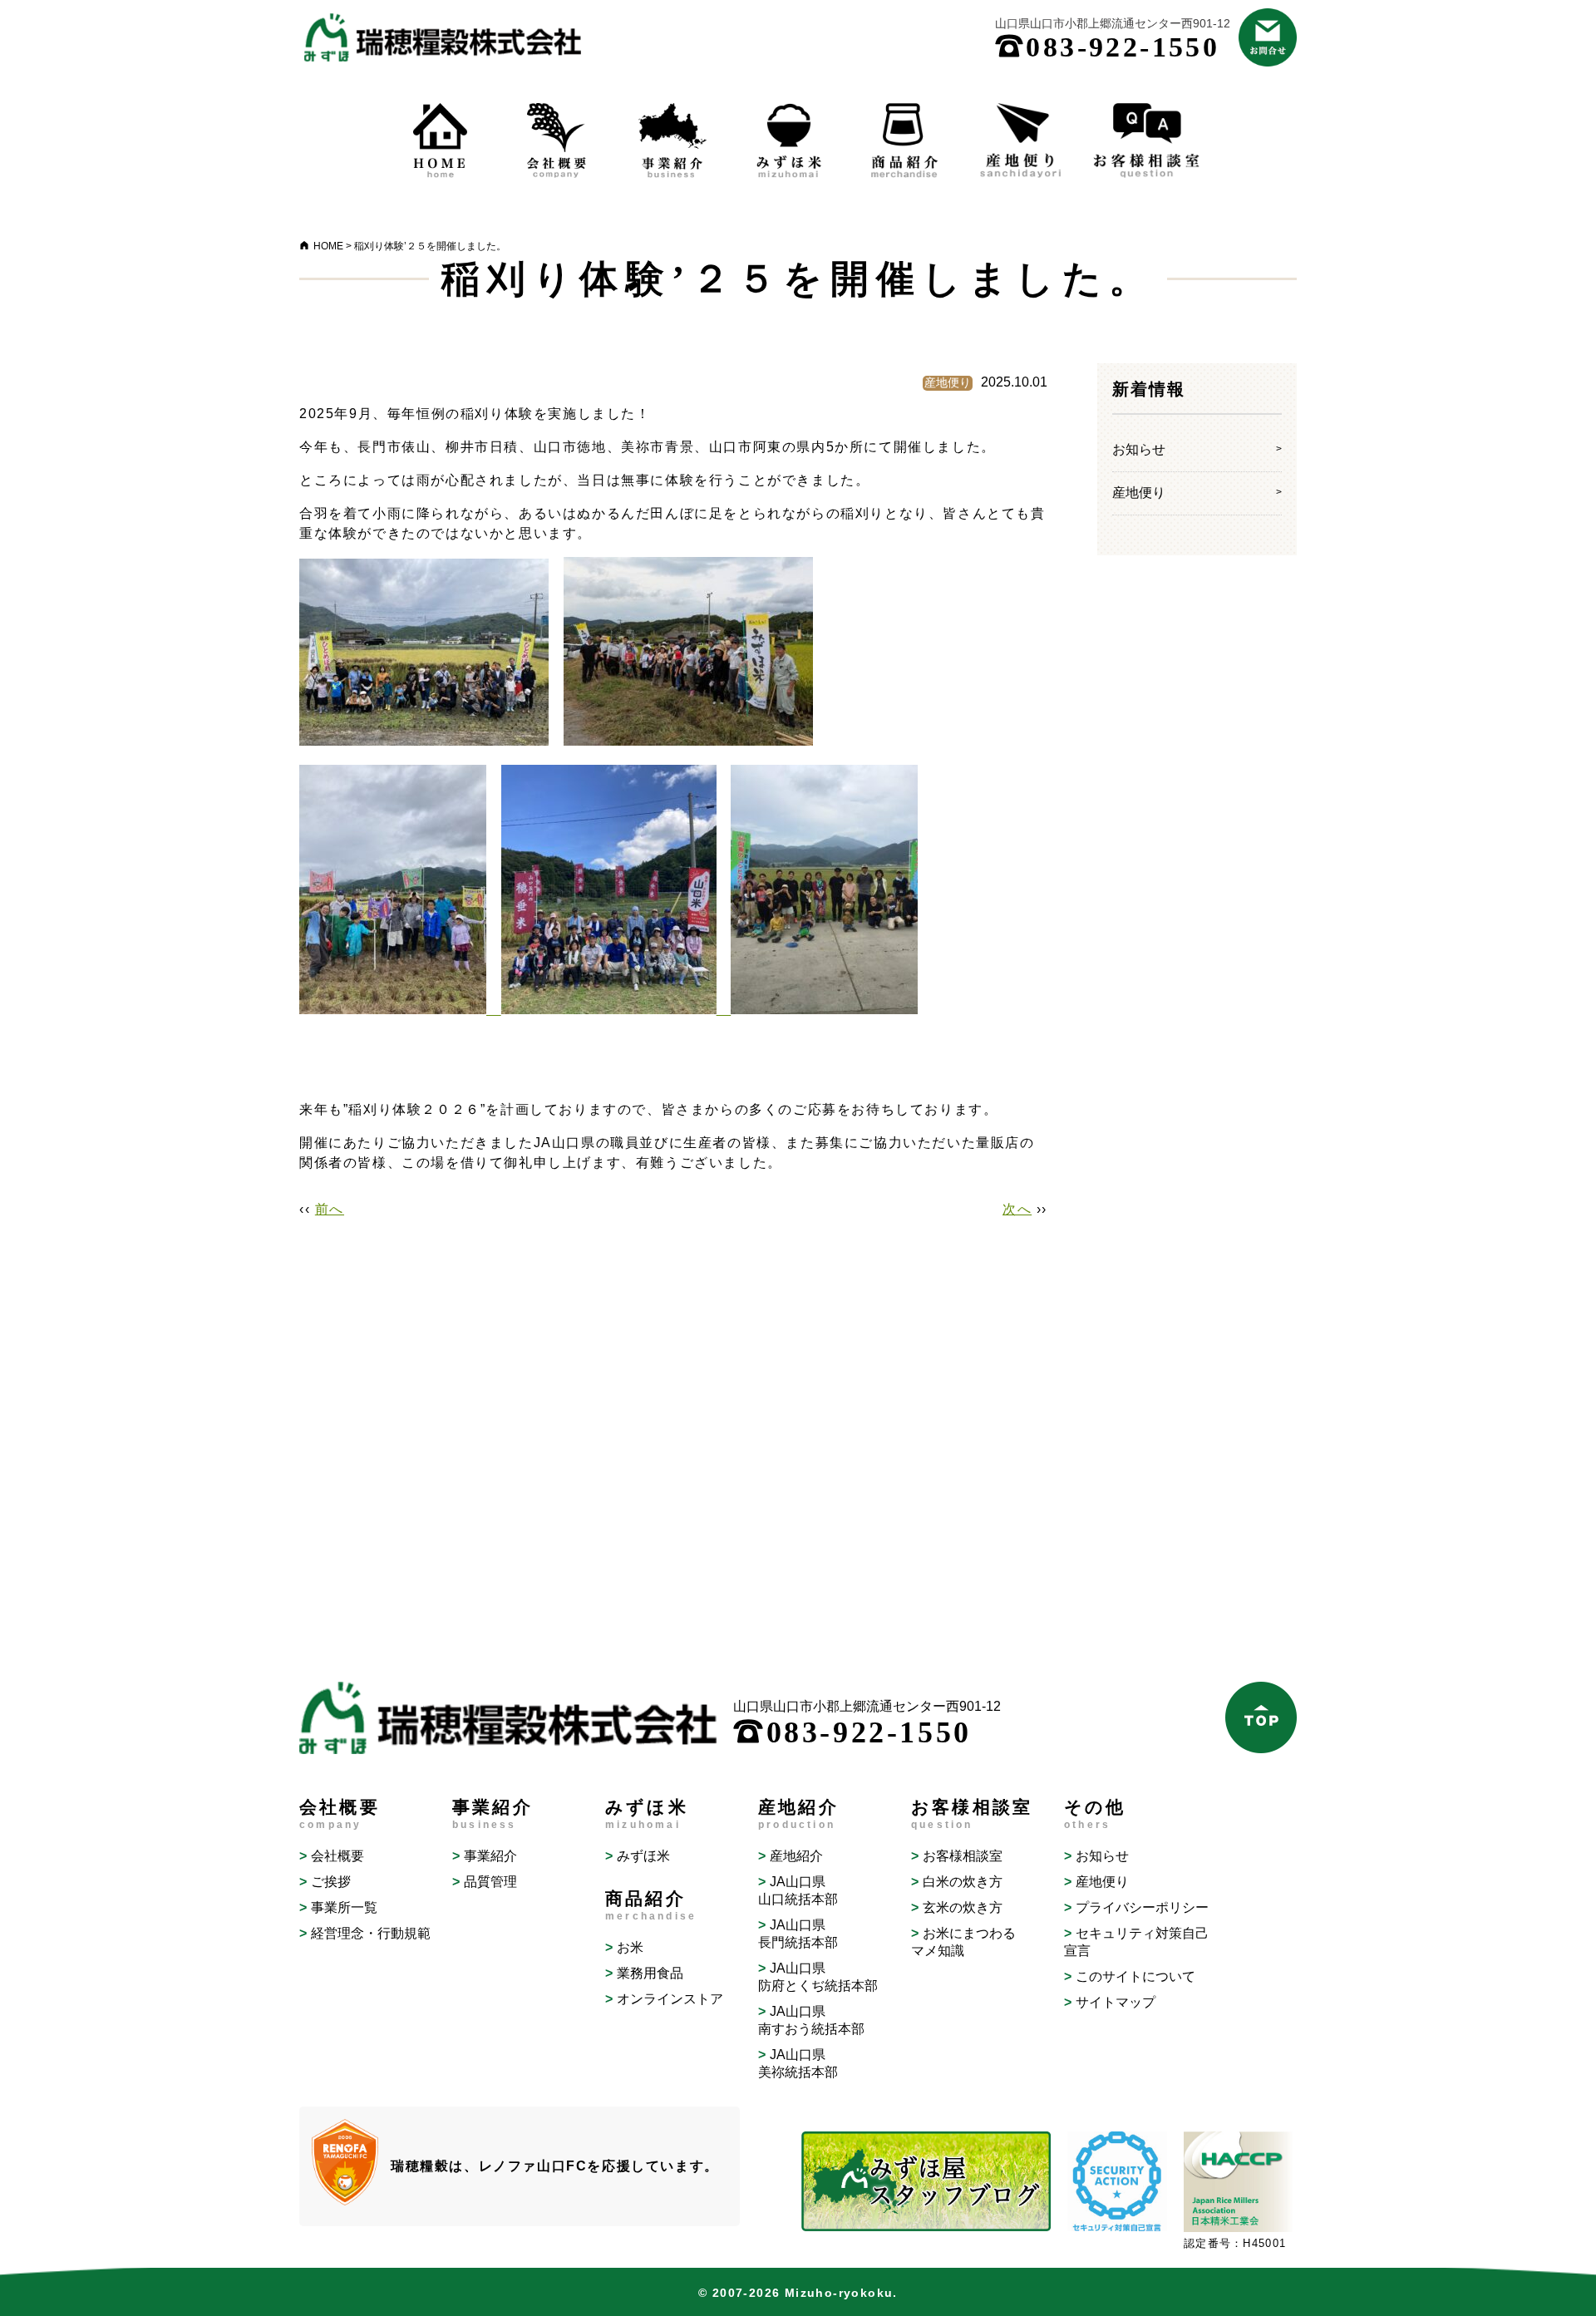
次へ (1017, 1209)
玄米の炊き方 (963, 1907)
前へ (330, 1209)
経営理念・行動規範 (371, 1933)
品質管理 (490, 1882)
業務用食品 (650, 1973)
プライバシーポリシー (1142, 1907)
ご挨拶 (331, 1882)
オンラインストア (670, 1999)
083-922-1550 (1107, 47)
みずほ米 (643, 1856)
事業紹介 (490, 1856)
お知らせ (1139, 449)
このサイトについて (1135, 1976)
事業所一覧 (344, 1907)
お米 (630, 1947)
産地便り (1139, 493)
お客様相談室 (963, 1856)
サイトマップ (1116, 2002)
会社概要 (337, 1856)
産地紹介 (796, 1856)
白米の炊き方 (963, 1882)
